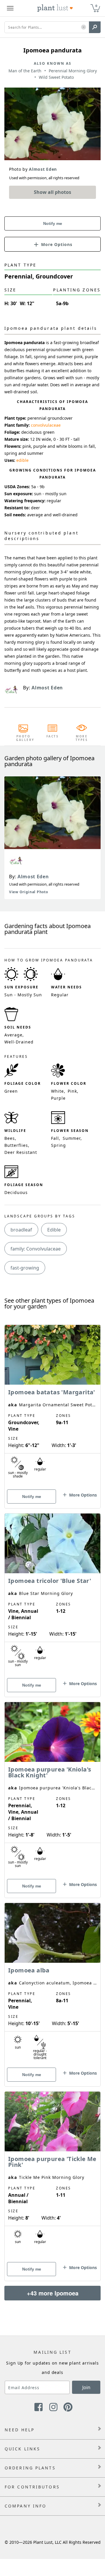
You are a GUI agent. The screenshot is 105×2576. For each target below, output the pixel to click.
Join (86, 2387)
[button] (84, 27)
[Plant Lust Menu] (10, 8)
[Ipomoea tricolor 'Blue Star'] (52, 1595)
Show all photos (52, 192)
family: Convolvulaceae (36, 1249)
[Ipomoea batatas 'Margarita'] (52, 1406)
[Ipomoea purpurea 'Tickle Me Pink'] (52, 2176)
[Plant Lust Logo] (55, 8)
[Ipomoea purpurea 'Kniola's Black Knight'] (52, 1790)
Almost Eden (33, 877)
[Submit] (95, 27)
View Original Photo (28, 892)
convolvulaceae (46, 425)
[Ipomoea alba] (52, 1984)
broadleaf (21, 1230)
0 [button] (96, 6)
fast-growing (25, 1268)
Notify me (53, 223)
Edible (54, 1230)
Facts (53, 736)
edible (22, 460)
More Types (82, 738)
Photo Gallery (23, 738)
